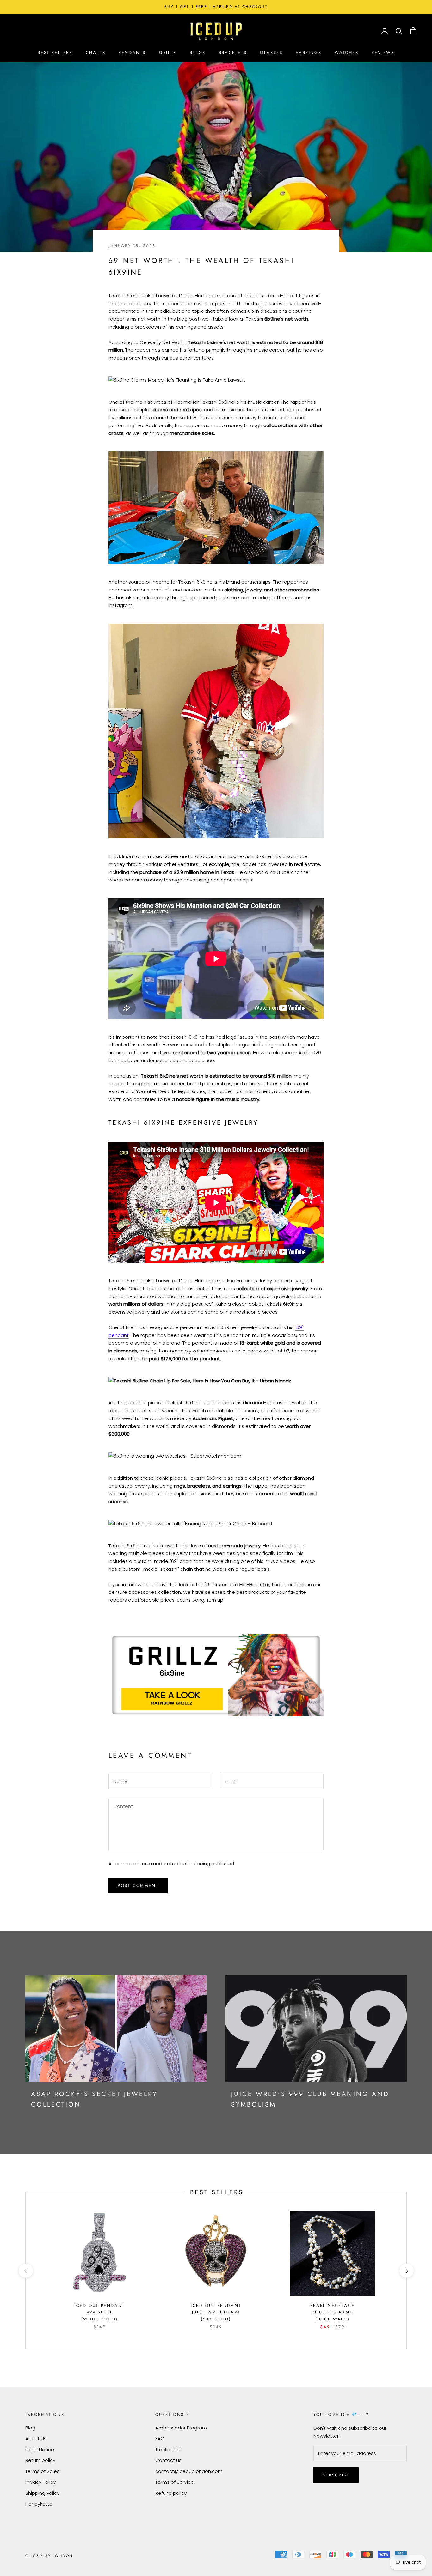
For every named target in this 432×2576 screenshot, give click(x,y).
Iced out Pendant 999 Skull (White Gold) (100, 2312)
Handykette (39, 2504)
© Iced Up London (49, 2556)
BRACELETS (233, 53)
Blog (30, 2428)
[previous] (25, 2271)
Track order (168, 2449)
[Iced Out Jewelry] (216, 31)
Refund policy (171, 2493)
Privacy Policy (40, 2482)
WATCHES (346, 53)
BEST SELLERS (55, 53)
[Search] (399, 31)
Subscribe (336, 2475)
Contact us (168, 2460)
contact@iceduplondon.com (189, 2471)
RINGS (198, 53)
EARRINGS (309, 53)
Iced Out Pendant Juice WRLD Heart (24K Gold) (216, 2312)
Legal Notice (40, 2449)
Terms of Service (175, 2482)
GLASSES (271, 53)
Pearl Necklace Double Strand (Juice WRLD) (332, 2312)
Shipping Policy (42, 2493)
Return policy (40, 2460)
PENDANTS (132, 53)
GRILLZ (168, 53)
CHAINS (96, 53)
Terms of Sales (42, 2471)
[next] (406, 2271)
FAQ (160, 2438)
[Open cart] (413, 31)
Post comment (138, 1886)
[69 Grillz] (216, 1675)
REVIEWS (383, 53)
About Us (36, 2438)
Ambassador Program (181, 2428)
